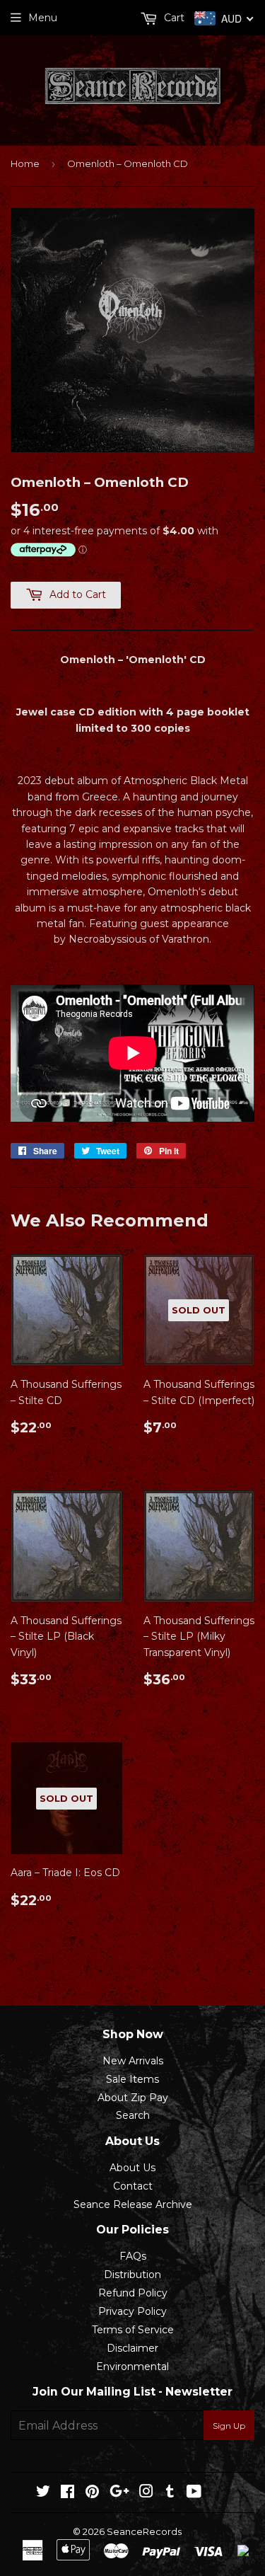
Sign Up (229, 2426)
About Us (132, 2168)
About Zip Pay (133, 2098)
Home (25, 163)
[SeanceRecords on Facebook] (67, 2493)
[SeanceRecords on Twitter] (43, 2493)
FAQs (133, 2256)
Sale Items (132, 2079)
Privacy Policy (132, 2311)
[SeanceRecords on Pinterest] (92, 2493)
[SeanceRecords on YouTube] (194, 2493)
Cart (173, 18)
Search (133, 2115)
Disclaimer (132, 2348)
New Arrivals (133, 2061)
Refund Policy (133, 2293)
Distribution (132, 2275)
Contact (133, 2186)
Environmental (132, 2367)
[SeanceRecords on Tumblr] (170, 2493)
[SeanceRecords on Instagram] (146, 2493)
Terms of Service (133, 2330)
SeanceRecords (144, 2531)
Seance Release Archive (133, 2204)
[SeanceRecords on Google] (119, 2493)
